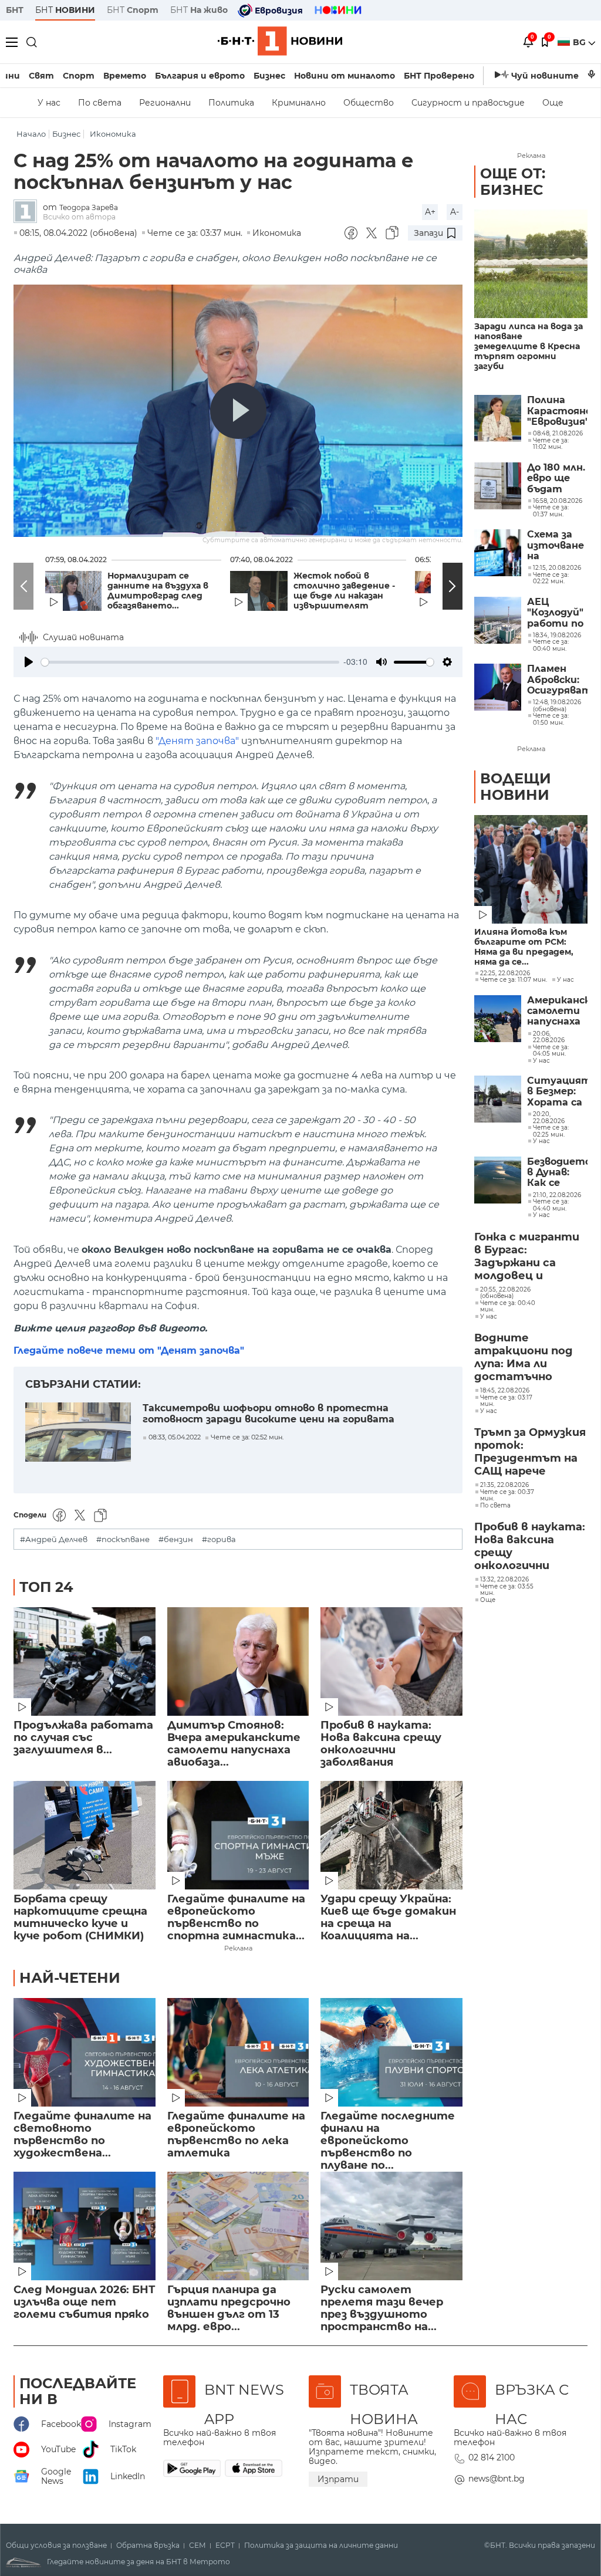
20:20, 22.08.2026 (549, 1118)
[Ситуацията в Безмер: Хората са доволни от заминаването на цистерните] (498, 1099)
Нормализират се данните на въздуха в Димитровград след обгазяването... (158, 591)
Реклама (238, 1948)
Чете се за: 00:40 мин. (508, 1306)
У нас (49, 103)
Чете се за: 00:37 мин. (507, 1495)
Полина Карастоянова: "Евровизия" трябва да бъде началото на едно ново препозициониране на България (557, 411)
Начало (31, 134)
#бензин (176, 1539)
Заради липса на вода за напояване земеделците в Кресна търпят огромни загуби (529, 346)
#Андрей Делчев (54, 1539)
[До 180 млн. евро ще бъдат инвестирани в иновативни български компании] (498, 486)
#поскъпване (123, 1539)
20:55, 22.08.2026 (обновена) (505, 1293)
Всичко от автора (79, 217)
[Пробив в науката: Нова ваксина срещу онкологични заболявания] (391, 1661)
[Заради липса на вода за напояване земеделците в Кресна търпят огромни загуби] (531, 264)
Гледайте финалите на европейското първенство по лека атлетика (236, 2135)
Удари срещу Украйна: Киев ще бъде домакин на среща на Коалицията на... (388, 1918)
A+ (430, 212)
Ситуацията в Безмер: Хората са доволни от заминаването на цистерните (557, 1092)
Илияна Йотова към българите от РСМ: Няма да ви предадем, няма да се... (524, 947)
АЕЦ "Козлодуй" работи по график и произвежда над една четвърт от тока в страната (557, 613)
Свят (41, 76)
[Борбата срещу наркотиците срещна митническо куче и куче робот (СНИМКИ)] (85, 1835)
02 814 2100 (492, 2457)
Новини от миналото (345, 76)
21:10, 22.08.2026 (557, 1195)
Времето (125, 76)
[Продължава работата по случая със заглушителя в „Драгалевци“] (85, 1661)
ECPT (225, 2545)
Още (553, 103)
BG (580, 42)
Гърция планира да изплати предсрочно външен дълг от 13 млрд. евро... (229, 2308)
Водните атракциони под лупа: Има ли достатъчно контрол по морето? (524, 1358)
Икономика (113, 134)
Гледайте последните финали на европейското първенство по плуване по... (388, 2135)
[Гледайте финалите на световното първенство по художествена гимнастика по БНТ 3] (85, 2052)
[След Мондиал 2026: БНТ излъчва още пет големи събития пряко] (85, 2226)
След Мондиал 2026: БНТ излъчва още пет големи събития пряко (84, 2302)
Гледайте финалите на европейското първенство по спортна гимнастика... (236, 1918)
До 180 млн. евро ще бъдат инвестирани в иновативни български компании (557, 479)
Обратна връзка (148, 2545)
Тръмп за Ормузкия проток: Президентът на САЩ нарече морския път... (530, 1452)
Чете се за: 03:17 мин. (506, 1401)
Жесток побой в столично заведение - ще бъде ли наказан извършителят (344, 591)
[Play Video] (238, 411)
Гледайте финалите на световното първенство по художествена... (82, 2135)
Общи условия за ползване (56, 2545)
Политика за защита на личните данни (321, 2545)
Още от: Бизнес (513, 182)
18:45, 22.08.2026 (505, 1391)
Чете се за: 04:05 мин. (551, 1051)
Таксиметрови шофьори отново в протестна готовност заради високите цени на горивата (269, 1414)
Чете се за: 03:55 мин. (507, 1590)
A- (455, 212)
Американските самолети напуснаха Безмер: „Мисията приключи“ (557, 1011)
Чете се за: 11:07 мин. (514, 980)
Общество (369, 103)
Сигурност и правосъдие (468, 103)
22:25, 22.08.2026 (505, 973)
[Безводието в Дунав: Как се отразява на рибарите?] (498, 1180)
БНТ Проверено (439, 76)
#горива (219, 1539)
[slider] (190, 662)
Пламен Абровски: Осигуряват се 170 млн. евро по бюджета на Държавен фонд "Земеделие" (557, 680)
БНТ (15, 10)
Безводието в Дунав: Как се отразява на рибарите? (557, 1173)
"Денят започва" (197, 741)
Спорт (79, 76)
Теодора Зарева (89, 207)
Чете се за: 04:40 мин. (551, 1205)
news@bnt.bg (497, 2479)
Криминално (299, 103)
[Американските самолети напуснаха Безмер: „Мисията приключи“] (498, 1019)
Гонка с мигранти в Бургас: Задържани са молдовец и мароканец (527, 1257)
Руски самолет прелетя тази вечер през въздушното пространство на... (382, 2308)
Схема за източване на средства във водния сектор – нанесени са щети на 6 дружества (557, 545)
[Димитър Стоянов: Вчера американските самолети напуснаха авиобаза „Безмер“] (238, 1661)
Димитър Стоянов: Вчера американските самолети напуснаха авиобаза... (234, 1744)
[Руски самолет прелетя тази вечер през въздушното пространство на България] (391, 2226)
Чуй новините (545, 76)
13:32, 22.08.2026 (504, 1580)
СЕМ (197, 2545)
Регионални (165, 103)
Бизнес (269, 76)
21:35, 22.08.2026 (504, 1485)
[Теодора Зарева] (28, 212)
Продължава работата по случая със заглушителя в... (83, 1738)
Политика (231, 103)
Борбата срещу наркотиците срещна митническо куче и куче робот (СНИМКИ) (80, 1918)
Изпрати (338, 2479)
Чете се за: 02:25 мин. (551, 1131)
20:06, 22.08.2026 (549, 1037)
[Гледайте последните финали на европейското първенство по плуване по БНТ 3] (391, 2052)
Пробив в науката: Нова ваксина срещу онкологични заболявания (381, 1744)
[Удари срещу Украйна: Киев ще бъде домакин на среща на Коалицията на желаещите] (391, 1835)
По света (100, 103)
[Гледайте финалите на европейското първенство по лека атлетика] (238, 2052)
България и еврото (200, 76)
